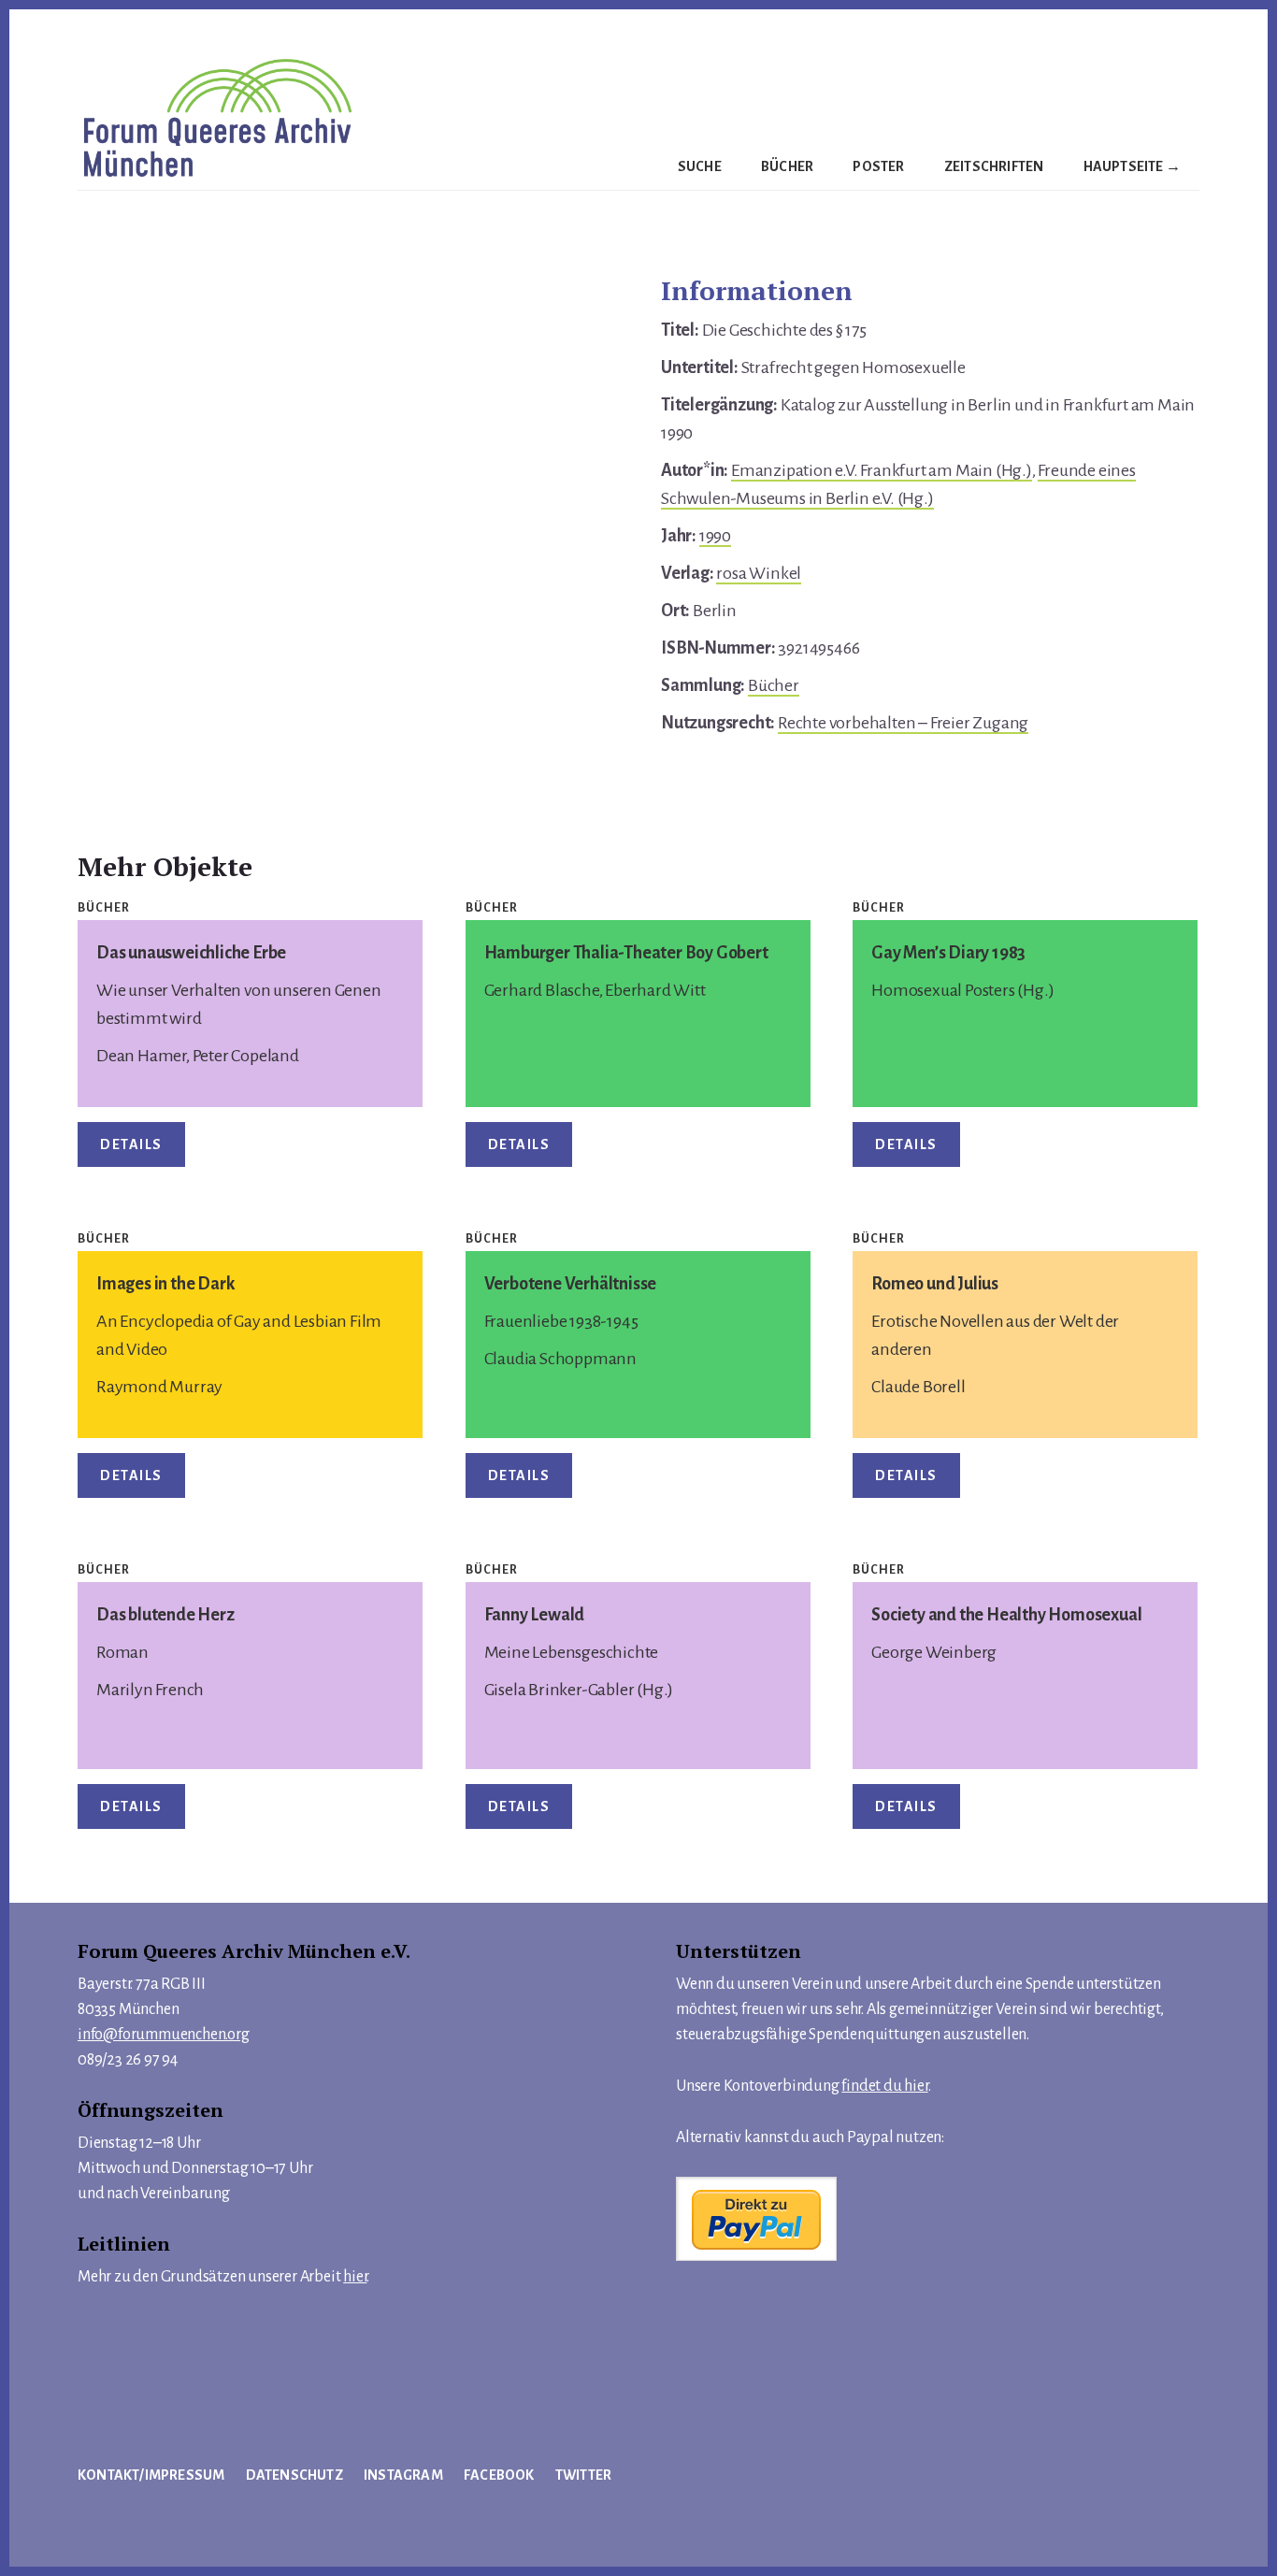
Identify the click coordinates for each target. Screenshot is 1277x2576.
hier (355, 2277)
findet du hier (884, 2086)
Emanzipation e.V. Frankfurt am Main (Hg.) (882, 470)
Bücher (774, 685)
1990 (715, 536)
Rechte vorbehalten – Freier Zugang (903, 723)
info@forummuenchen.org (164, 2035)
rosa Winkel (759, 573)
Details (131, 1144)
